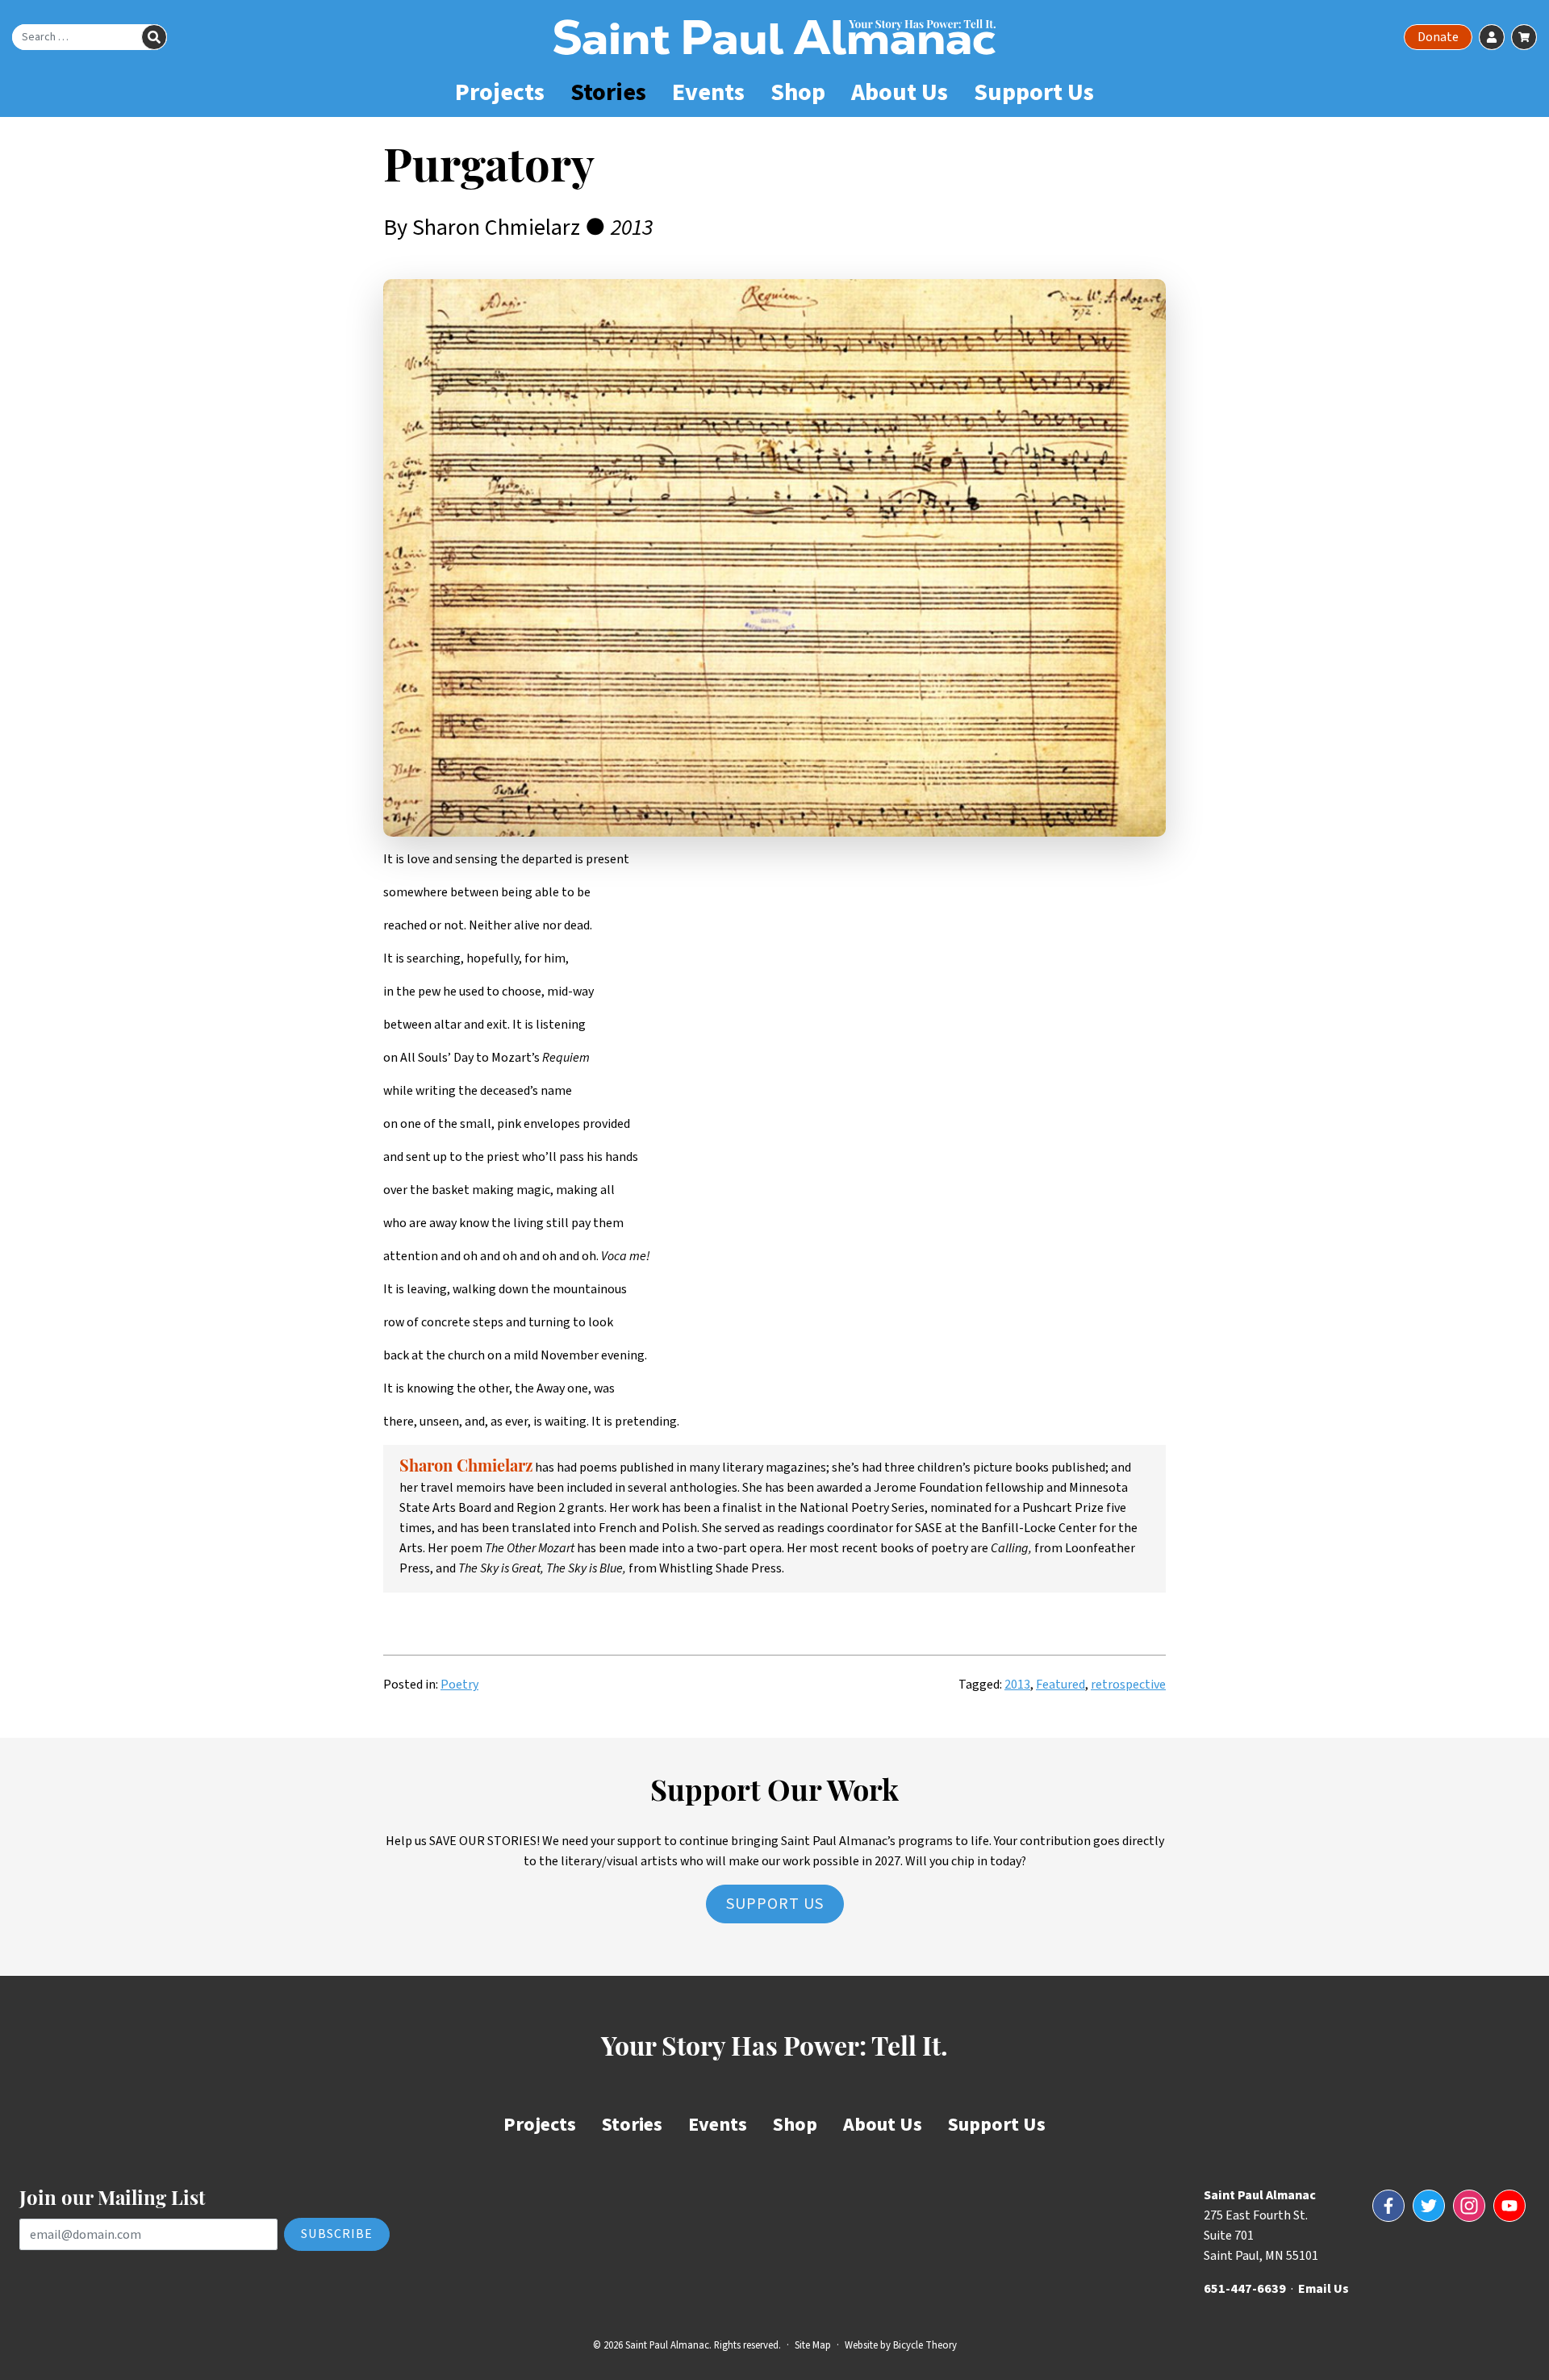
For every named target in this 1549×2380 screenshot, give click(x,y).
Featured (1061, 1685)
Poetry (459, 1685)
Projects (500, 92)
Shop (798, 92)
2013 (1017, 1685)
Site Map (813, 2345)
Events (708, 92)
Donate (1438, 37)
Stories (608, 92)
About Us (900, 92)
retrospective (1128, 1685)
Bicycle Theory (925, 2345)
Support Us (1034, 92)
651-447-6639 (1245, 2289)
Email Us (1324, 2289)
